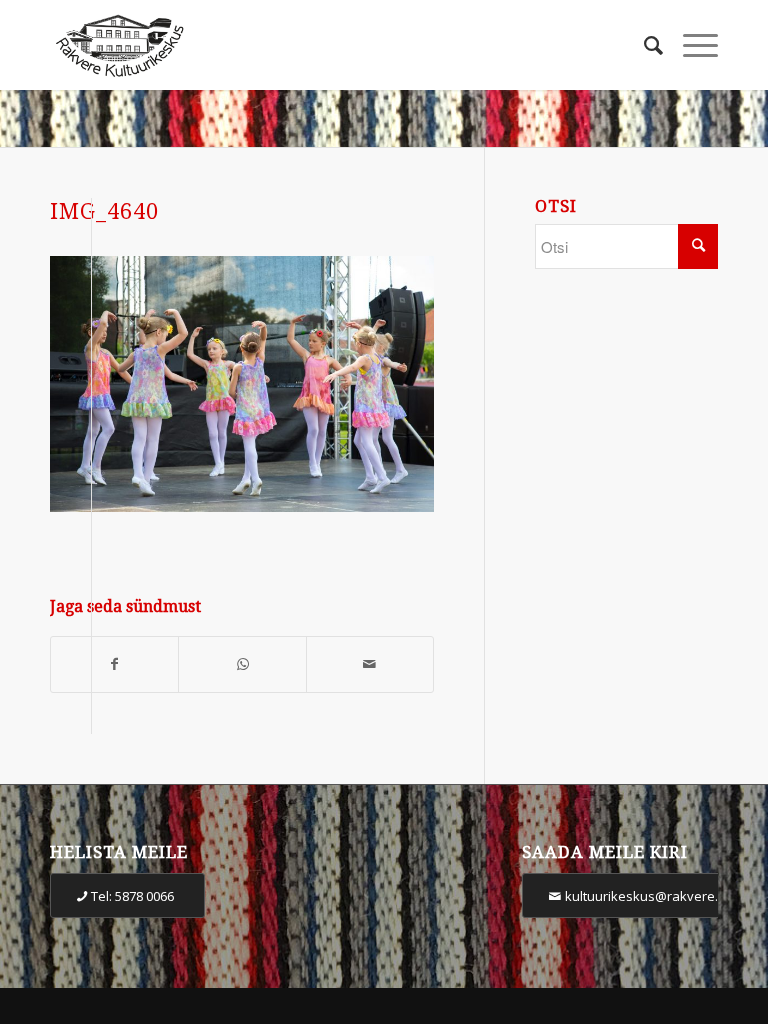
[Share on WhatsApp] (242, 664)
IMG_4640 (104, 211)
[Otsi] (643, 45)
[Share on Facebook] (114, 664)
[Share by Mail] (370, 664)
